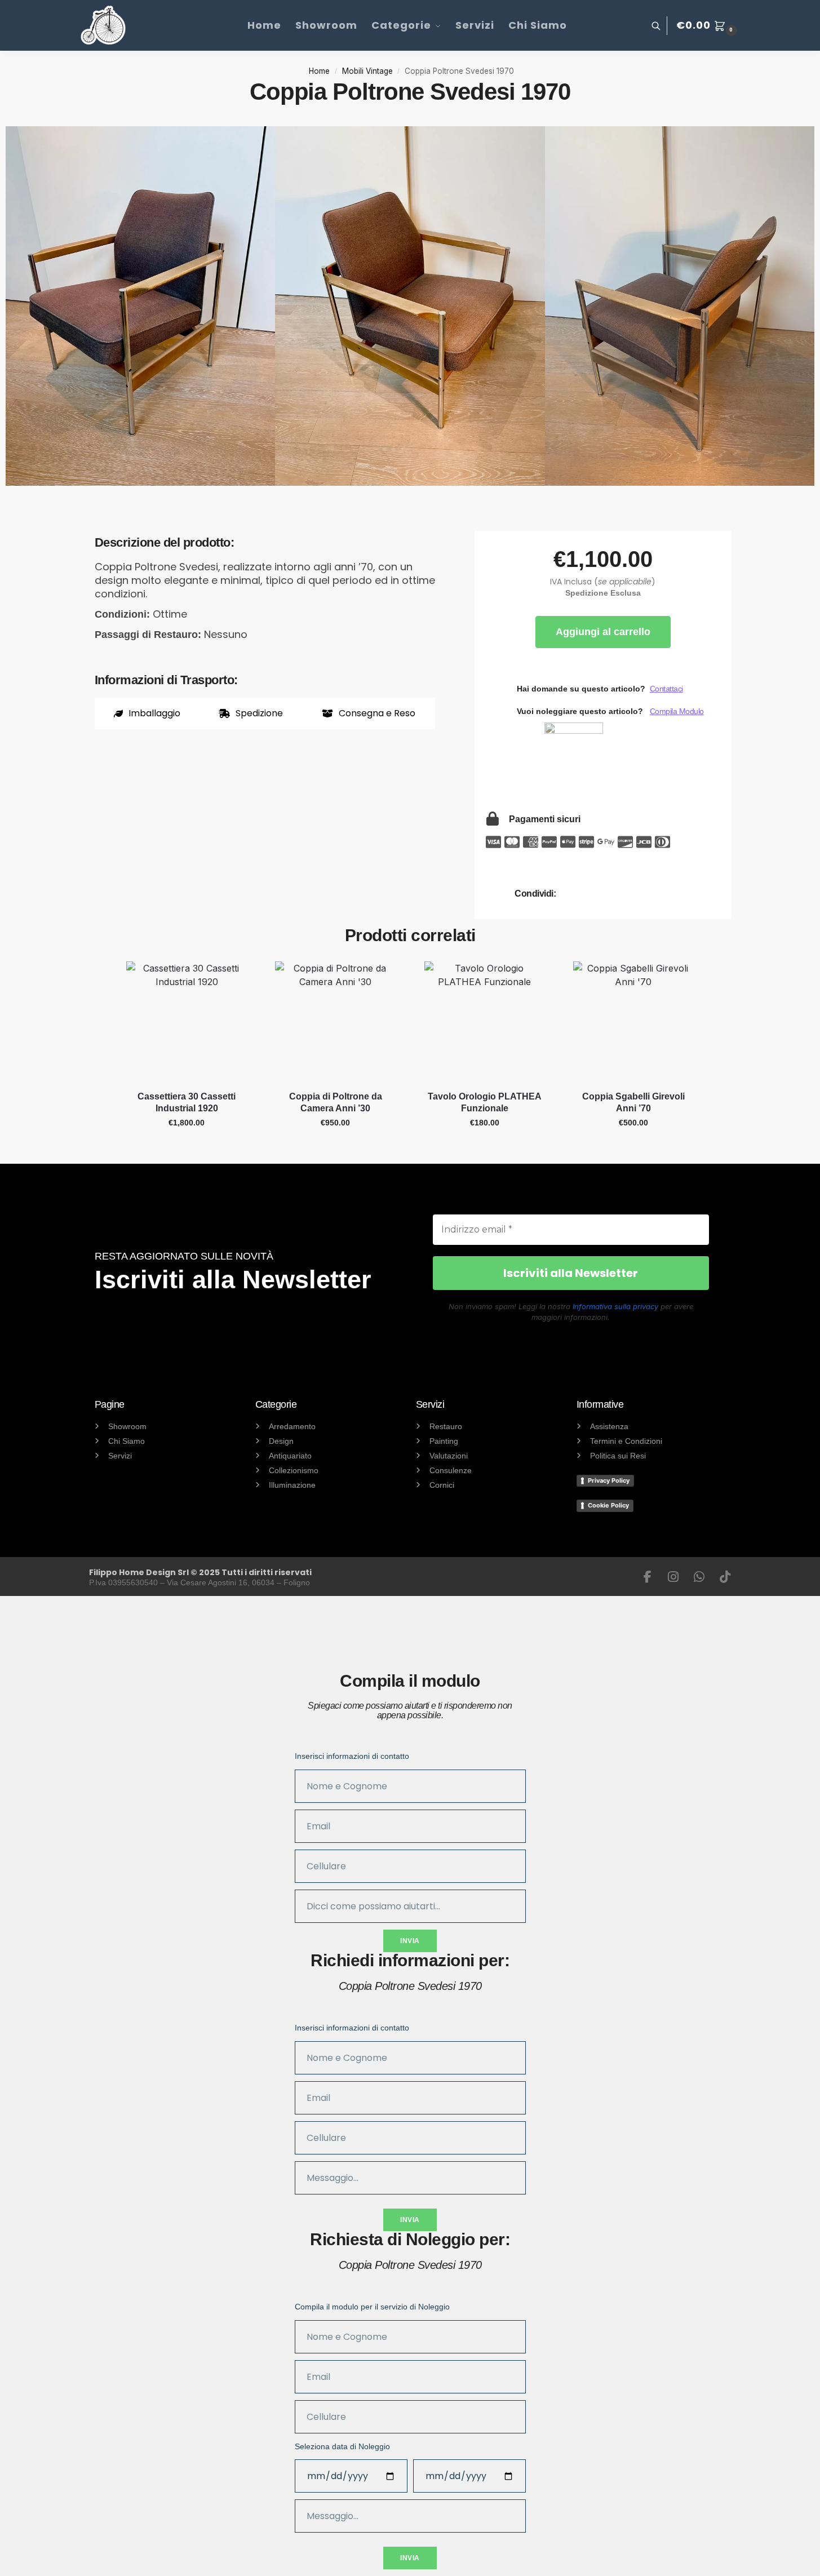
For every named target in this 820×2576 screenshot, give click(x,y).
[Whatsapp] (699, 1577)
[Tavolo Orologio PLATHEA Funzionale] (485, 1022)
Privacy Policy (609, 1480)
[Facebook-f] (648, 1577)
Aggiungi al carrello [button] (187, 1147)
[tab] (147, 713)
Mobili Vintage (367, 71)
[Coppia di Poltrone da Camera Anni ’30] (335, 1022)
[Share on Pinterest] (663, 894)
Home (319, 71)
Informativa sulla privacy (615, 1306)
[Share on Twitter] (632, 894)
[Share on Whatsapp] (601, 894)
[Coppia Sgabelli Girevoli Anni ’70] (633, 1022)
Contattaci (666, 689)
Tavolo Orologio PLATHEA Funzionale (485, 1102)
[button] (708, 25)
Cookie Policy (608, 1505)
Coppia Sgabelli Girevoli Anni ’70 (633, 1102)
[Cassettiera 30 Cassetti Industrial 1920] (187, 1022)
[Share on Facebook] (570, 894)
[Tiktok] (725, 1577)
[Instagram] (673, 1577)
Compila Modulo (677, 711)
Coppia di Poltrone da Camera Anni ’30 (336, 1102)
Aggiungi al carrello (603, 632)
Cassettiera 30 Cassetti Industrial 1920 (187, 1102)
